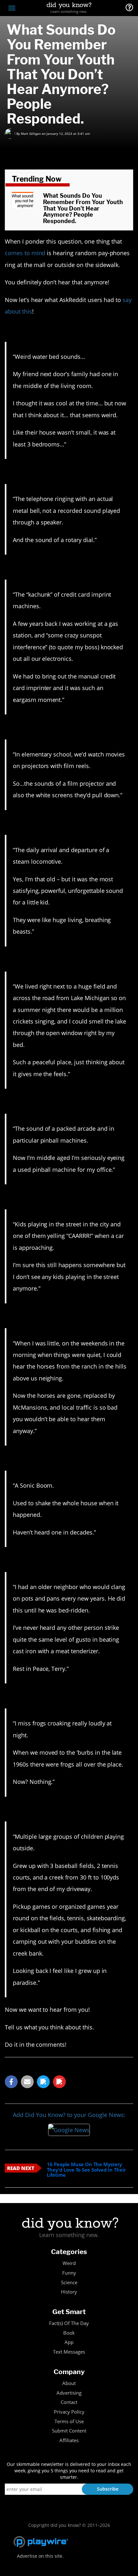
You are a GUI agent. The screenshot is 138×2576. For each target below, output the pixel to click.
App (69, 2342)
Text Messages (69, 2352)
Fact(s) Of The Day (69, 2323)
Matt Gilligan (31, 134)
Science (69, 2282)
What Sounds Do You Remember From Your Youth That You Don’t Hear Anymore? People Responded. (83, 208)
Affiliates (69, 2440)
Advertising (69, 2393)
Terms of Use (69, 2421)
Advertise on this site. (40, 2556)
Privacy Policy (69, 2412)
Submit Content (69, 2431)
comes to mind (25, 253)
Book (69, 2333)
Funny (69, 2273)
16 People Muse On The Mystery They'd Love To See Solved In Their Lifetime (86, 2170)
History (69, 2292)
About (69, 2383)
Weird (69, 2263)
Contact (69, 2402)
